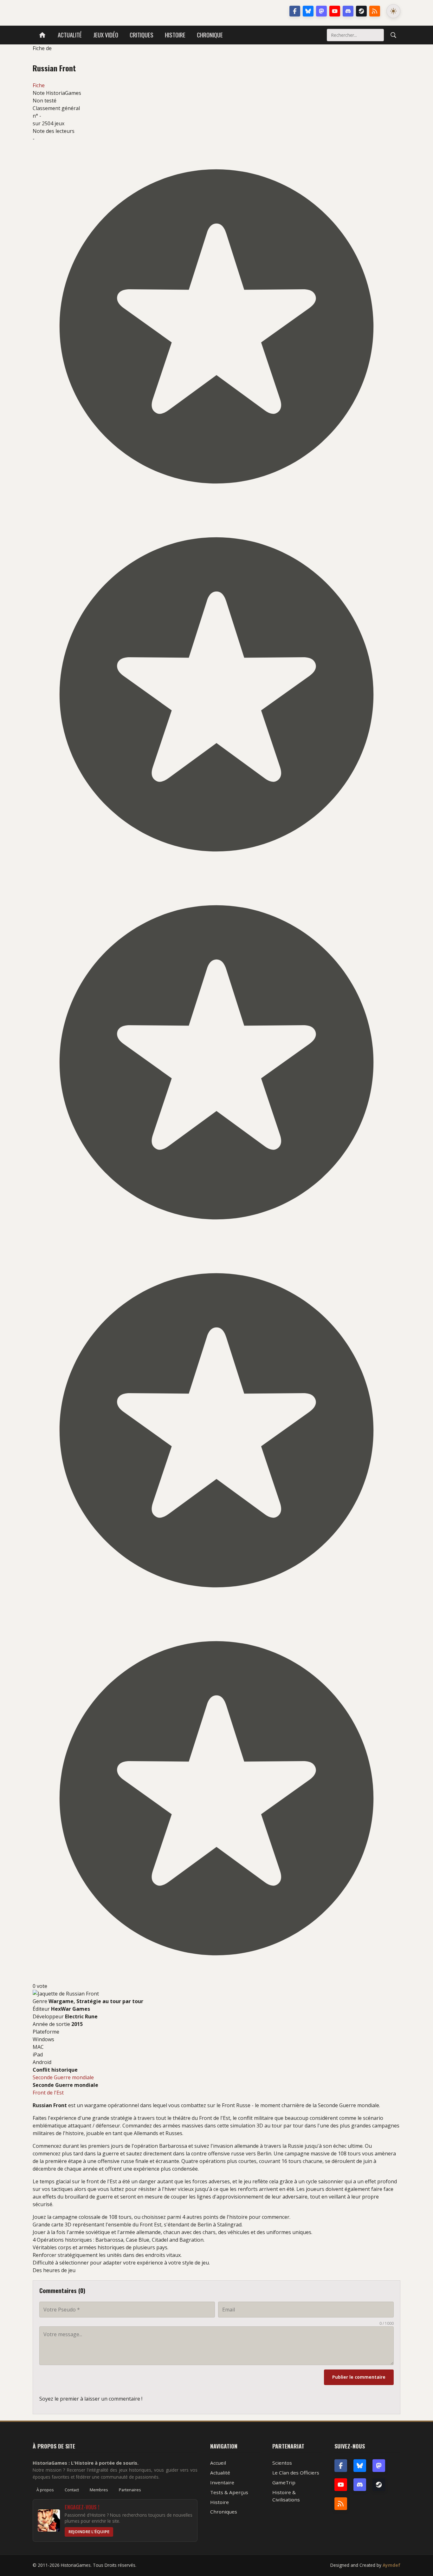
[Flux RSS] (375, 11)
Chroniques (224, 2512)
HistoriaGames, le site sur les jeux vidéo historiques (83, 11)
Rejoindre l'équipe (89, 2532)
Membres (99, 2490)
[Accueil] (42, 35)
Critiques (142, 35)
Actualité (70, 35)
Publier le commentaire (359, 2377)
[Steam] (361, 11)
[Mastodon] (321, 11)
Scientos (282, 2463)
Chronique (210, 35)
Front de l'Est (48, 2093)
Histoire (175, 35)
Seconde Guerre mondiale (63, 2077)
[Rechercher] (393, 35)
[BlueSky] (360, 2466)
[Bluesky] (308, 11)
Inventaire (222, 2482)
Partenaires (130, 2490)
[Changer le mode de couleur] (393, 11)
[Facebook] (295, 11)
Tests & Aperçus (229, 2492)
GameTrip (284, 2482)
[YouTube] (335, 11)
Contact (72, 2490)
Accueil (218, 2463)
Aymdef (391, 2565)
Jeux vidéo (106, 35)
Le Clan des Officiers (296, 2473)
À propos (45, 2490)
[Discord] (348, 11)
